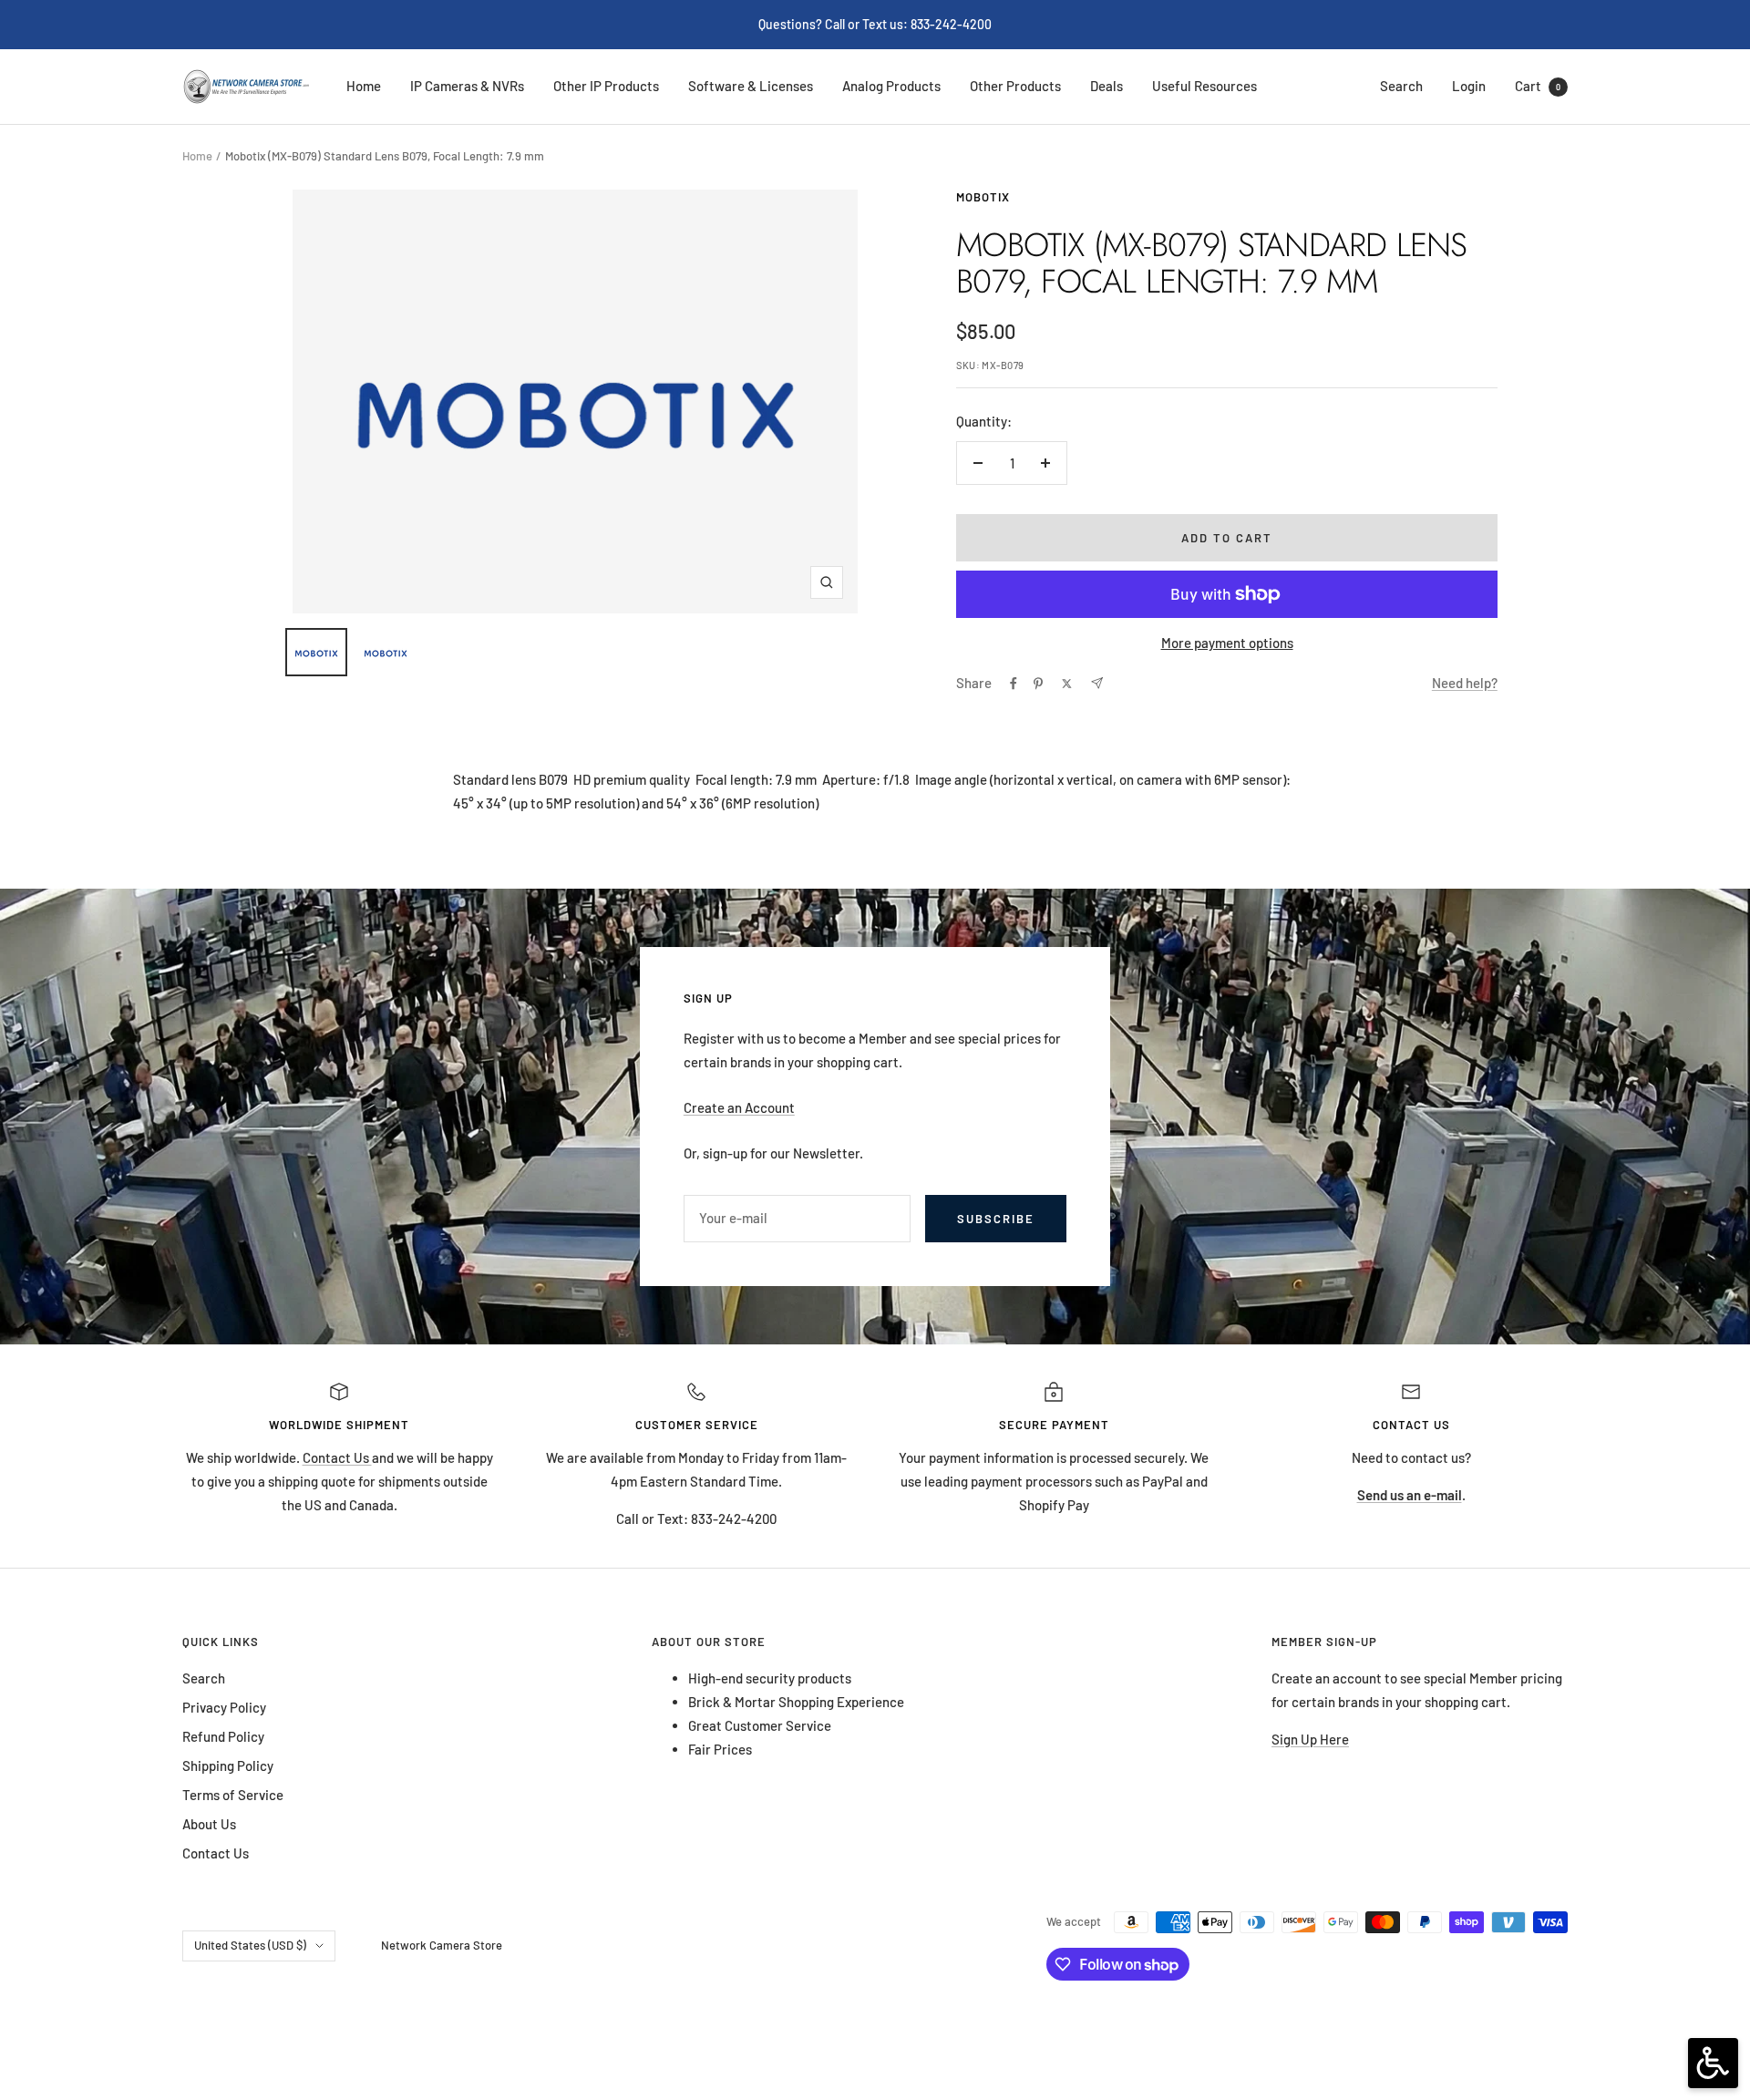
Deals (1107, 86)
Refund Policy (223, 1736)
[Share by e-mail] (1097, 683)
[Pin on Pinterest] (1038, 684)
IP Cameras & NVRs (467, 86)
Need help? (1465, 683)
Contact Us (337, 1457)
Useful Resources (1204, 86)
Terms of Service (233, 1795)
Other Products (1015, 86)
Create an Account (739, 1107)
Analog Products (891, 86)
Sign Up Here (1310, 1739)
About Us (209, 1824)
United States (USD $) (250, 1945)
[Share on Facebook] (1014, 684)
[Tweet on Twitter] (1067, 684)
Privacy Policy (224, 1707)
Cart (1538, 86)
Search (1401, 86)
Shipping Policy (228, 1765)
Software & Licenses (751, 86)
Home (364, 86)
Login (1469, 86)
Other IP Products (606, 86)
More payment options (1227, 643)
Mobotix (983, 197)
